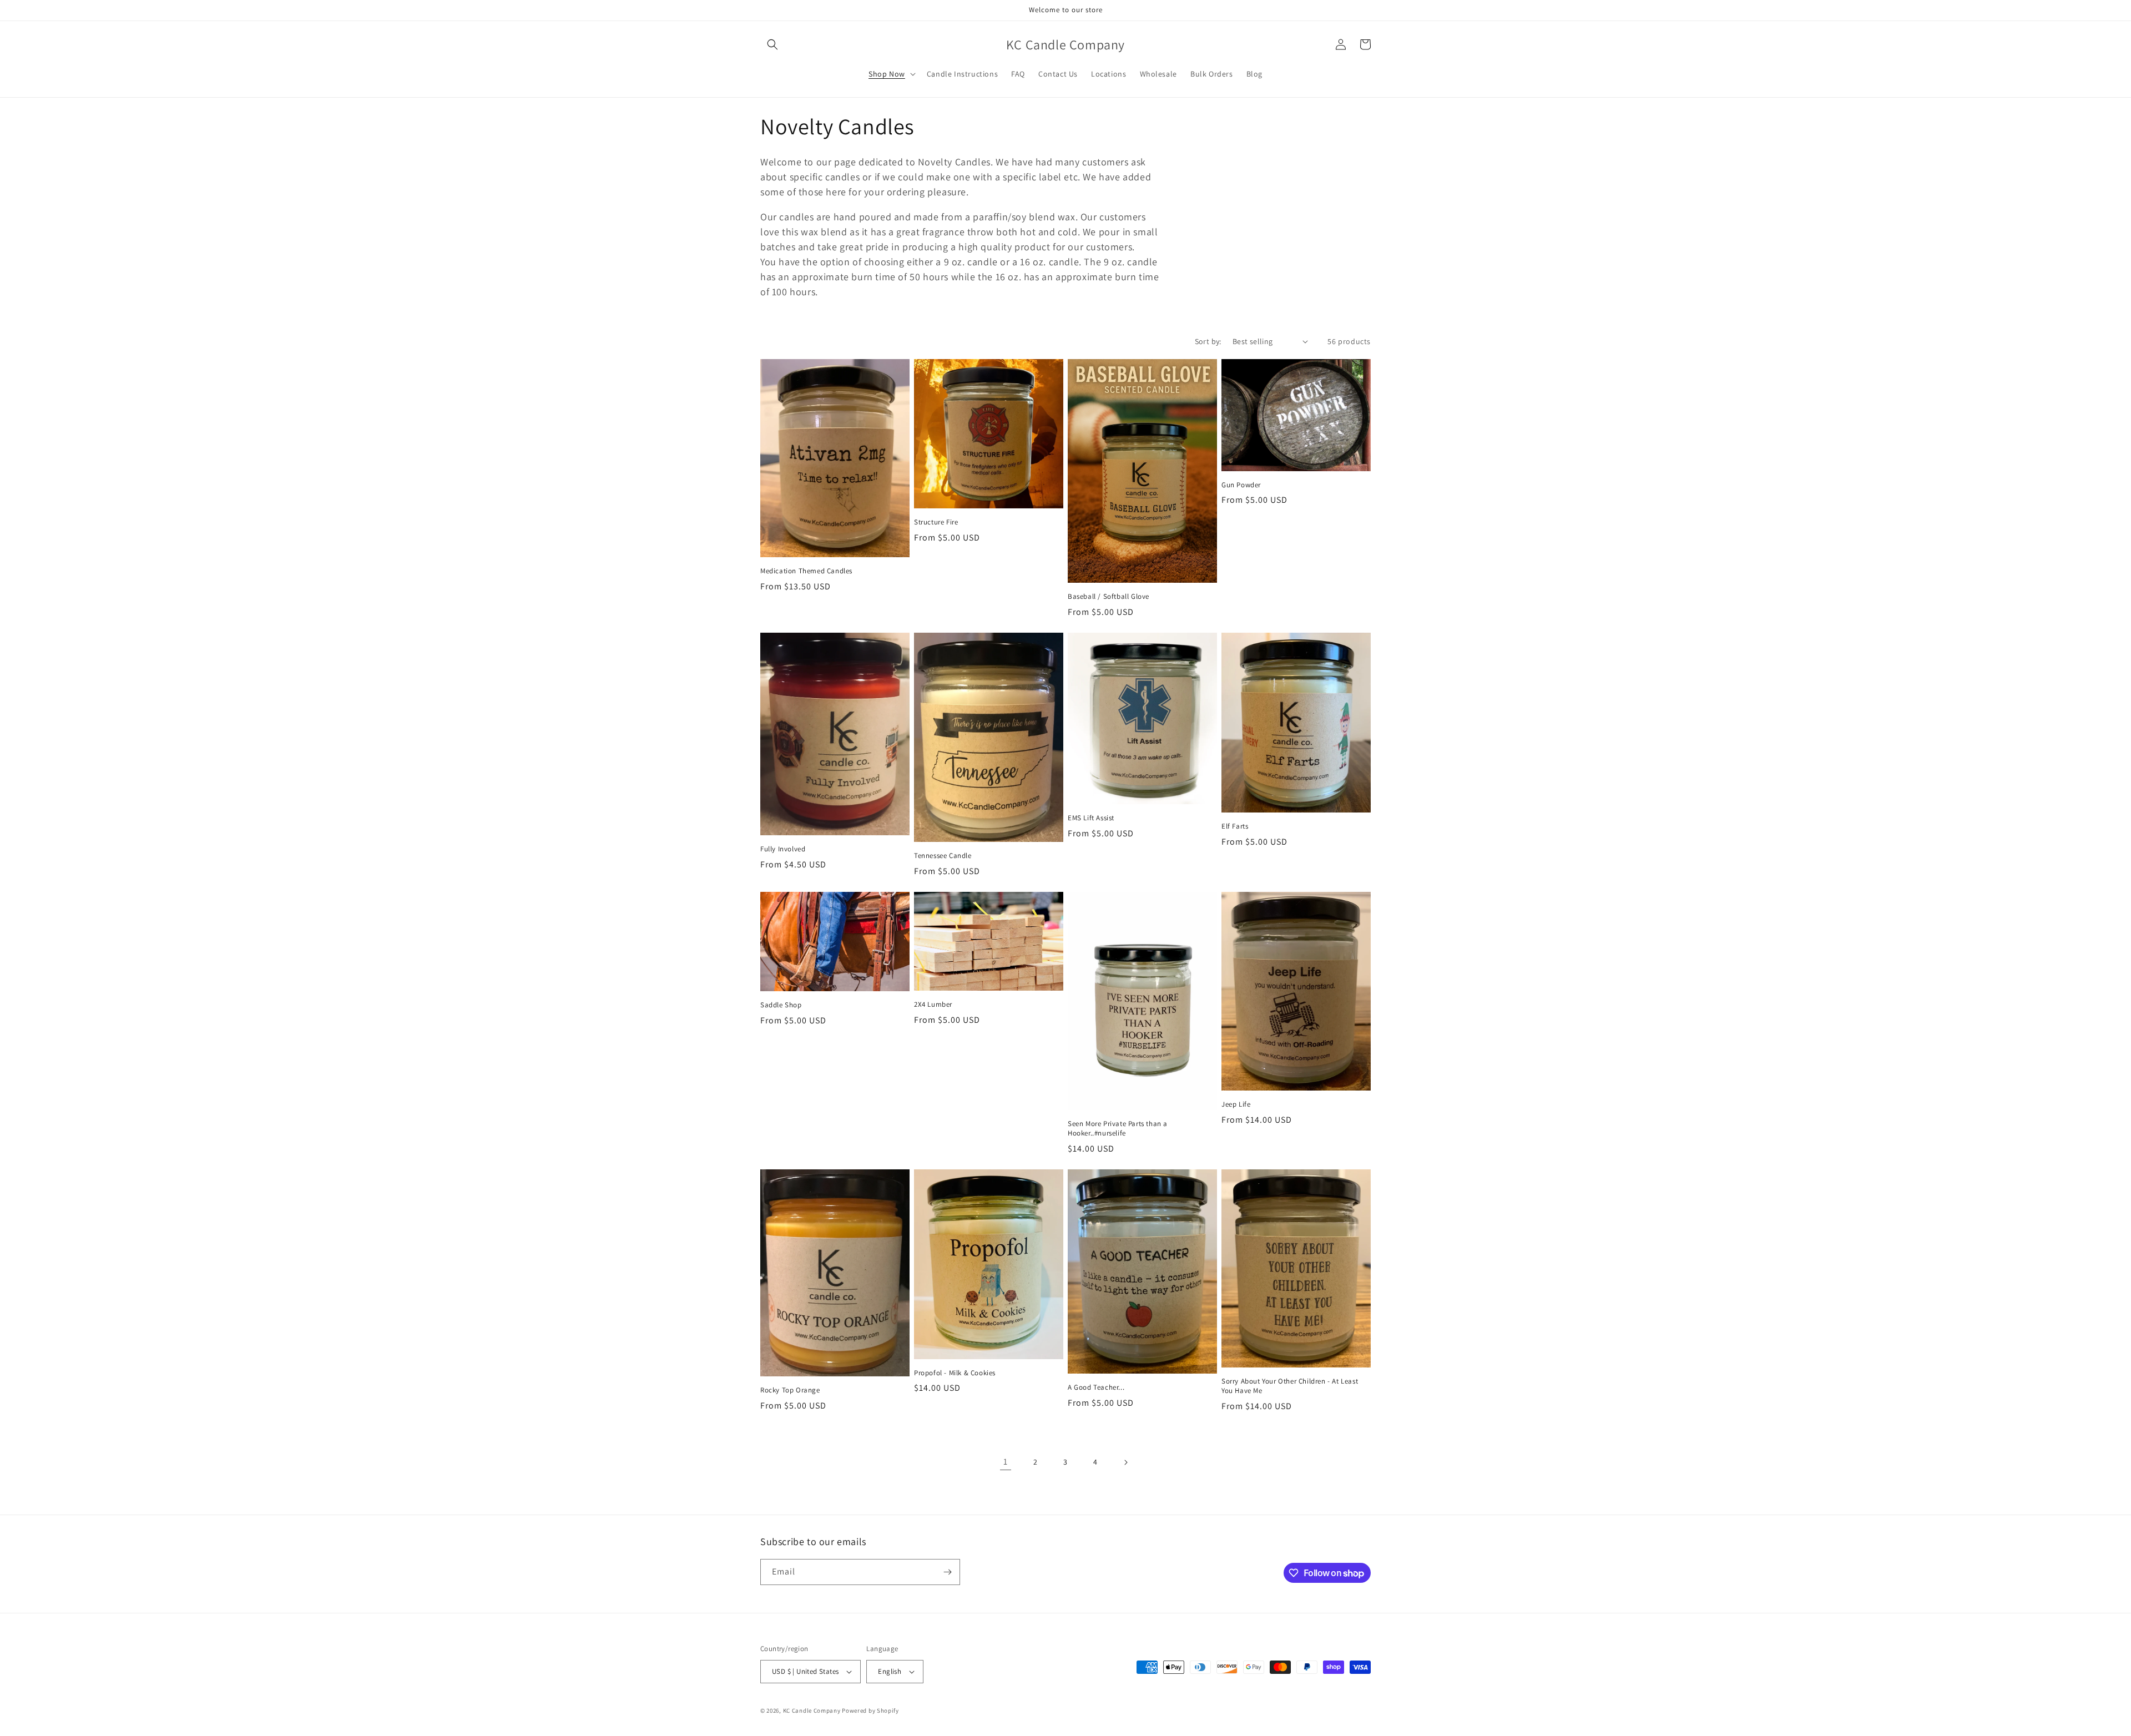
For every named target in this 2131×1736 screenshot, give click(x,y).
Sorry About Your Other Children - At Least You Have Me (1290, 1386)
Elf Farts (1235, 826)
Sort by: (1208, 341)
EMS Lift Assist (1091, 818)
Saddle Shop (781, 1005)
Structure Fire (936, 522)
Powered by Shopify (870, 1710)
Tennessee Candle (943, 856)
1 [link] (1006, 1462)
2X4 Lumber (933, 1005)
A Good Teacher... (1096, 1387)
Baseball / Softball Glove (1109, 597)
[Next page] (1125, 1462)
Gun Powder (1241, 485)
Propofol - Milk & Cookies (955, 1373)
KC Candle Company (812, 1710)
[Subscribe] (947, 1572)
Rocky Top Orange (790, 1390)
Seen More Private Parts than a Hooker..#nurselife (1118, 1129)
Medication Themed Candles (806, 571)
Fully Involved (783, 849)
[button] (772, 44)
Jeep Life (1236, 1104)
